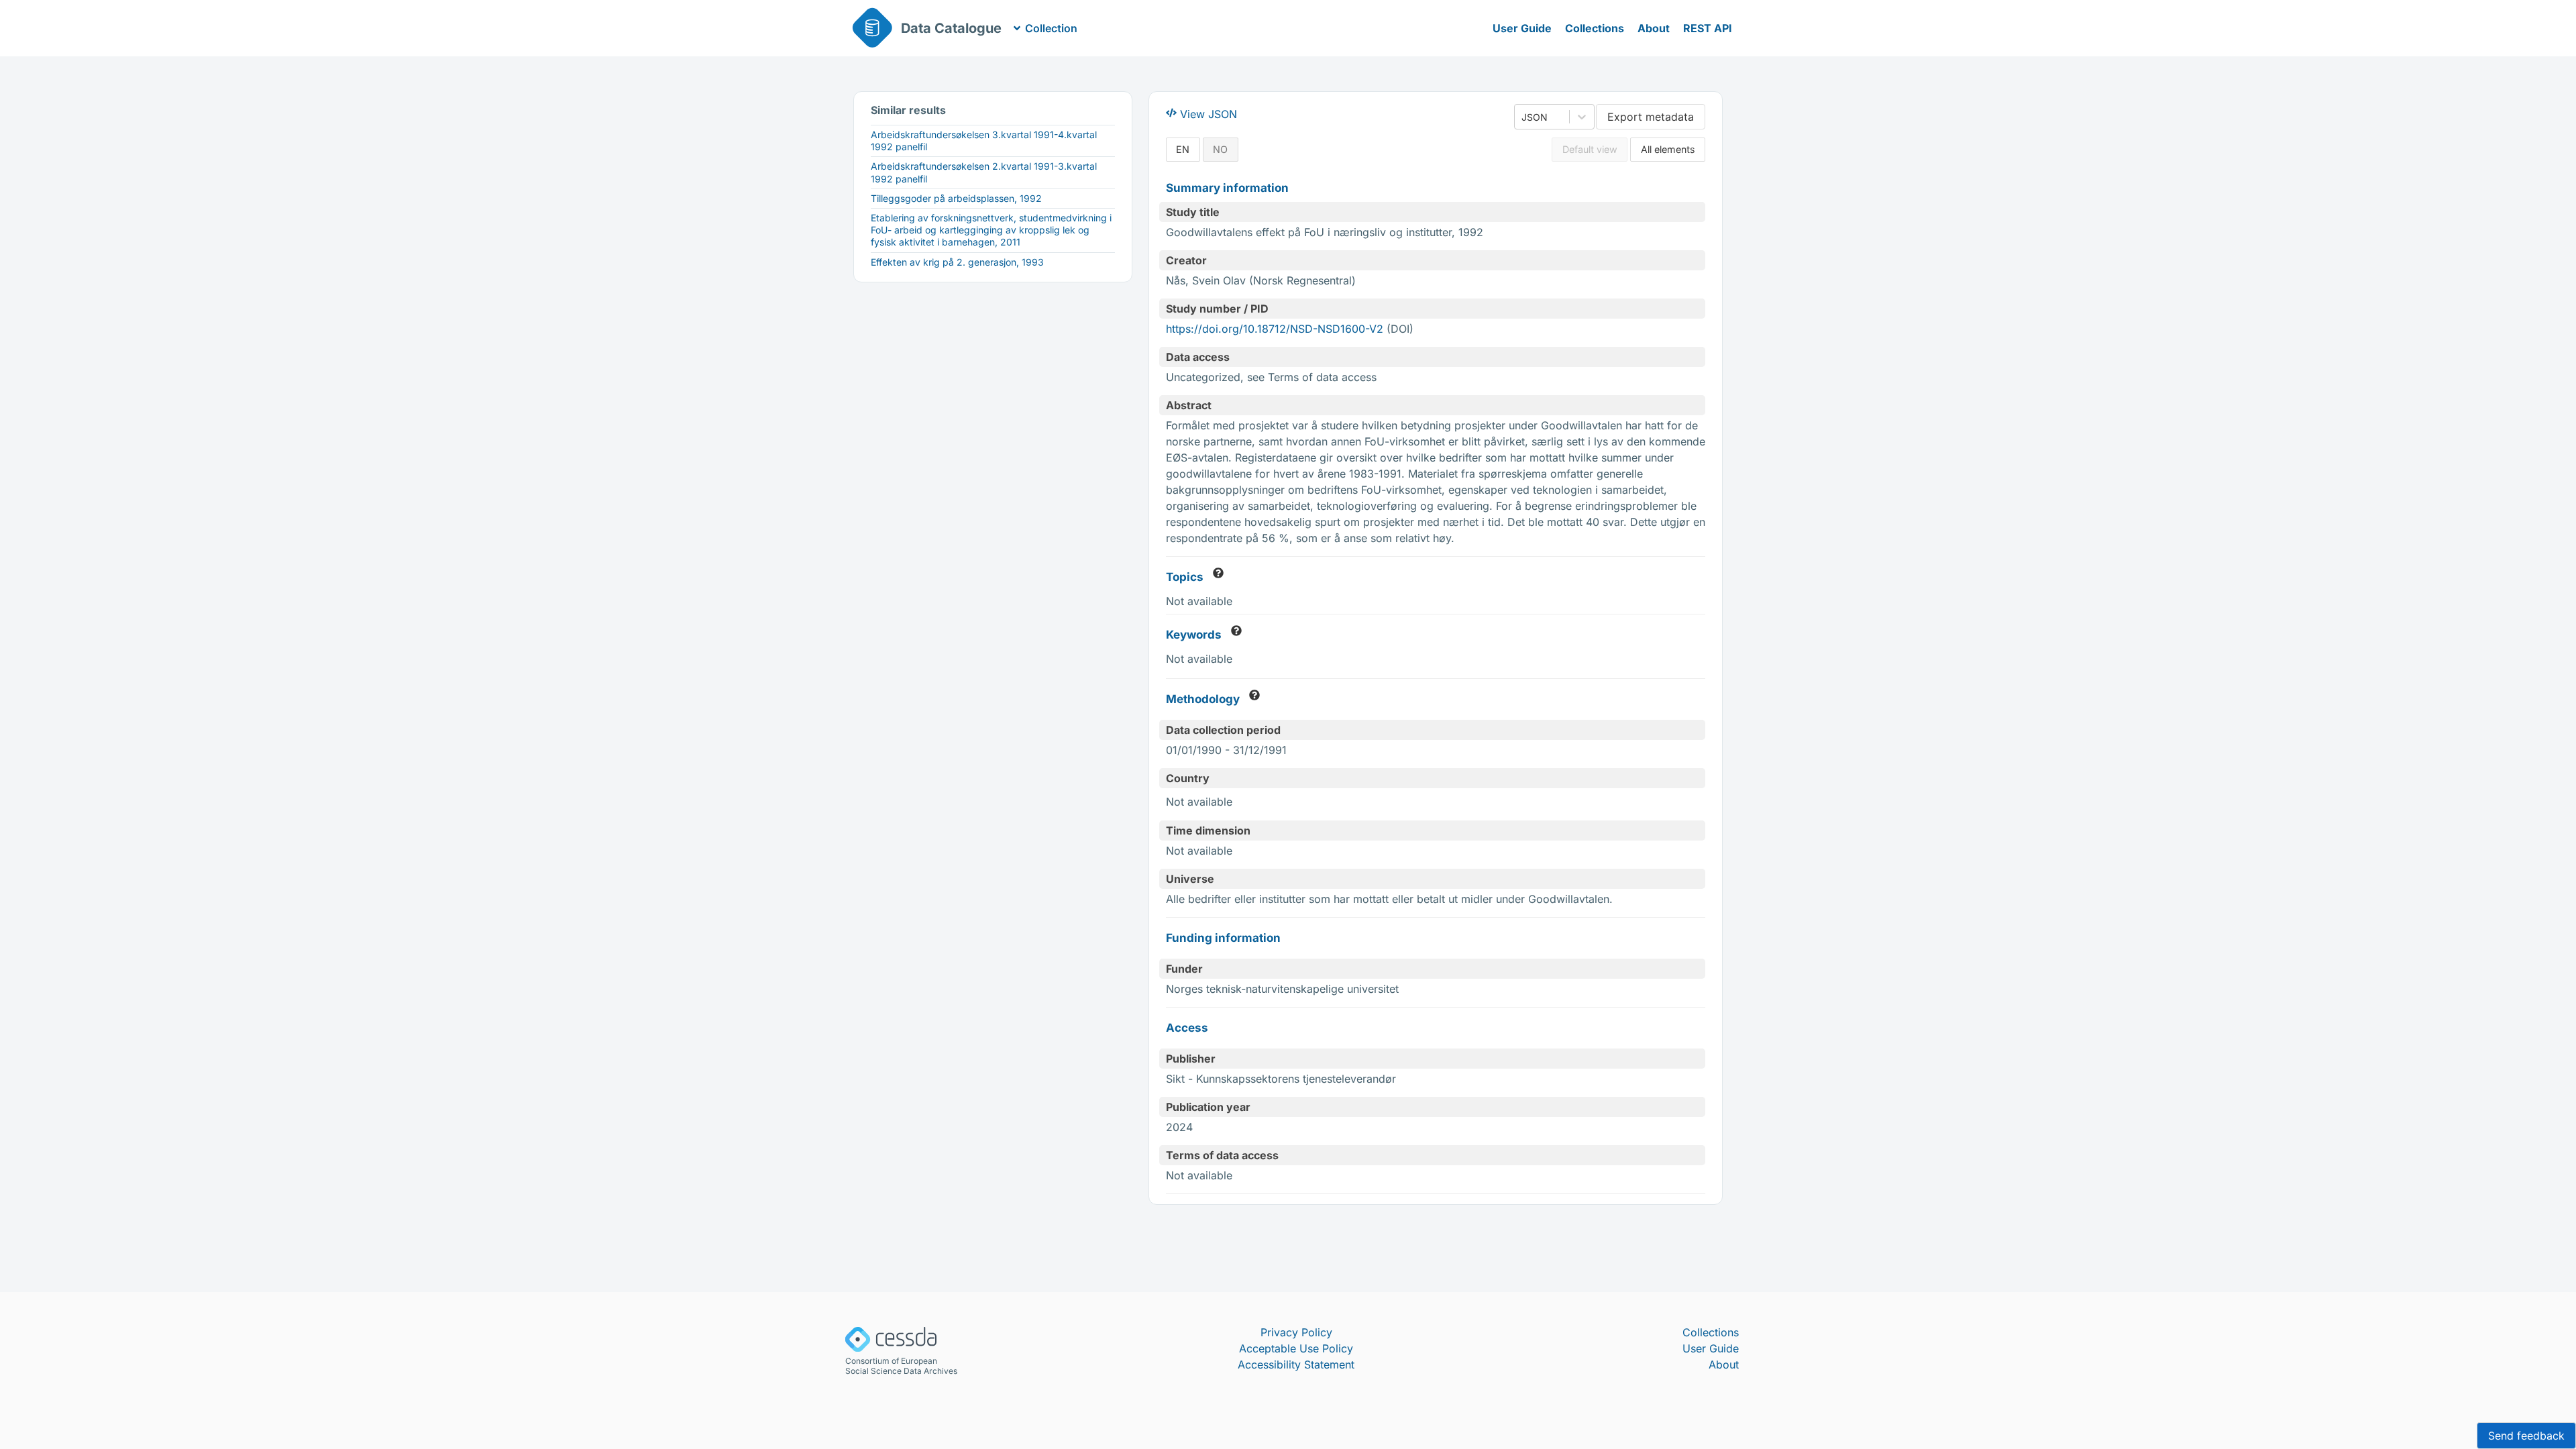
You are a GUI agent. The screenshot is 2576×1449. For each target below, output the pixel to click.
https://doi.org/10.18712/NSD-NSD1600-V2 (1275, 329)
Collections (1595, 28)
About (1654, 28)
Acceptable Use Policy (1296, 1348)
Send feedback (2526, 1436)
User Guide (1522, 28)
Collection (1051, 28)
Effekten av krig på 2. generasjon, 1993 (957, 262)
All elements (1668, 149)
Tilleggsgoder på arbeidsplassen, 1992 (956, 198)
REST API (1708, 28)
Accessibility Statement (1296, 1364)
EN (1183, 149)
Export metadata (1651, 117)
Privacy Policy (1296, 1332)
